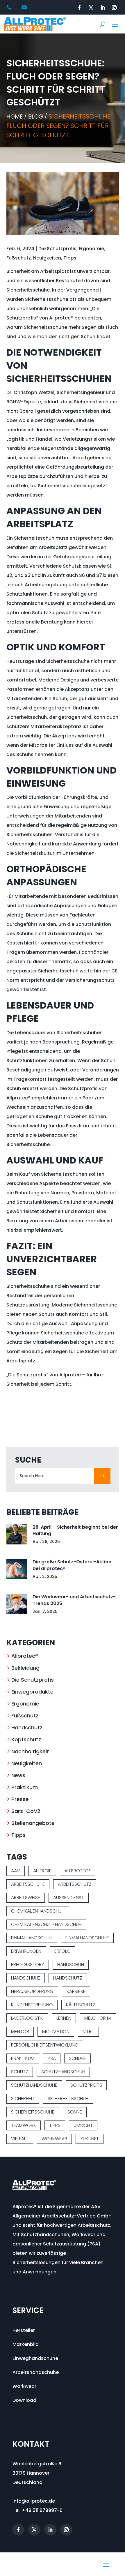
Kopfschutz (26, 1739)
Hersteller (24, 2330)
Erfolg (63, 1951)
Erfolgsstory (28, 1965)
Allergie (42, 1871)
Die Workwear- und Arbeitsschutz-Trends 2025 (74, 1600)
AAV (16, 1871)
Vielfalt (20, 2139)
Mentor (20, 2032)
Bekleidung (25, 1668)
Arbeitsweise (26, 1898)
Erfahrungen (26, 1951)
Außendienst (69, 1898)
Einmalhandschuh (32, 1938)
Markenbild (26, 2344)
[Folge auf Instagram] (114, 8)
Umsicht (83, 2125)
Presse (20, 1799)
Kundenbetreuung (32, 2005)
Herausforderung (32, 1991)
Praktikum (25, 1787)
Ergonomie (91, 249)
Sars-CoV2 (26, 1811)
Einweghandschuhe (35, 2358)
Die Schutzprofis (57, 249)
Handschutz (27, 1727)
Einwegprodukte (32, 1692)
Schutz (20, 2072)
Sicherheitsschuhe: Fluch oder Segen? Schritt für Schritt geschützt (59, 126)
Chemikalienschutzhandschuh (46, 1924)
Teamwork (24, 2125)
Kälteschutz (81, 2005)
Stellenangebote (33, 1823)
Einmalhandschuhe (87, 1938)
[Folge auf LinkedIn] (103, 8)
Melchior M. (98, 2018)
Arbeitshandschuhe (36, 2372)
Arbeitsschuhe (28, 1884)
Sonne (75, 2112)
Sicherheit (23, 2099)
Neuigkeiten (47, 258)
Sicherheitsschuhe (33, 2112)
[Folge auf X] (91, 8)
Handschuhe (26, 1978)
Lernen (64, 2018)
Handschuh (71, 1965)
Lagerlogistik (27, 2018)
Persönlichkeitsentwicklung (45, 2045)
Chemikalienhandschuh (38, 1911)
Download (24, 2400)
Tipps (70, 258)
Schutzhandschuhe (34, 2085)
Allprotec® (25, 1656)
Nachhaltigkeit (30, 1751)
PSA (52, 2058)
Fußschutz (19, 258)
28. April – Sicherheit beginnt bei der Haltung (75, 1530)
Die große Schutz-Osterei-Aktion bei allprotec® (72, 1565)
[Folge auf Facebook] (79, 8)
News (18, 1775)
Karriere (76, 1991)
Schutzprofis (86, 2085)
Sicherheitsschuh (68, 2099)
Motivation (56, 2032)
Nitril (88, 2032)
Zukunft (90, 2139)
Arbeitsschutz (75, 1884)
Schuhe (77, 2058)
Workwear (54, 2139)
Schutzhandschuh (63, 2072)
